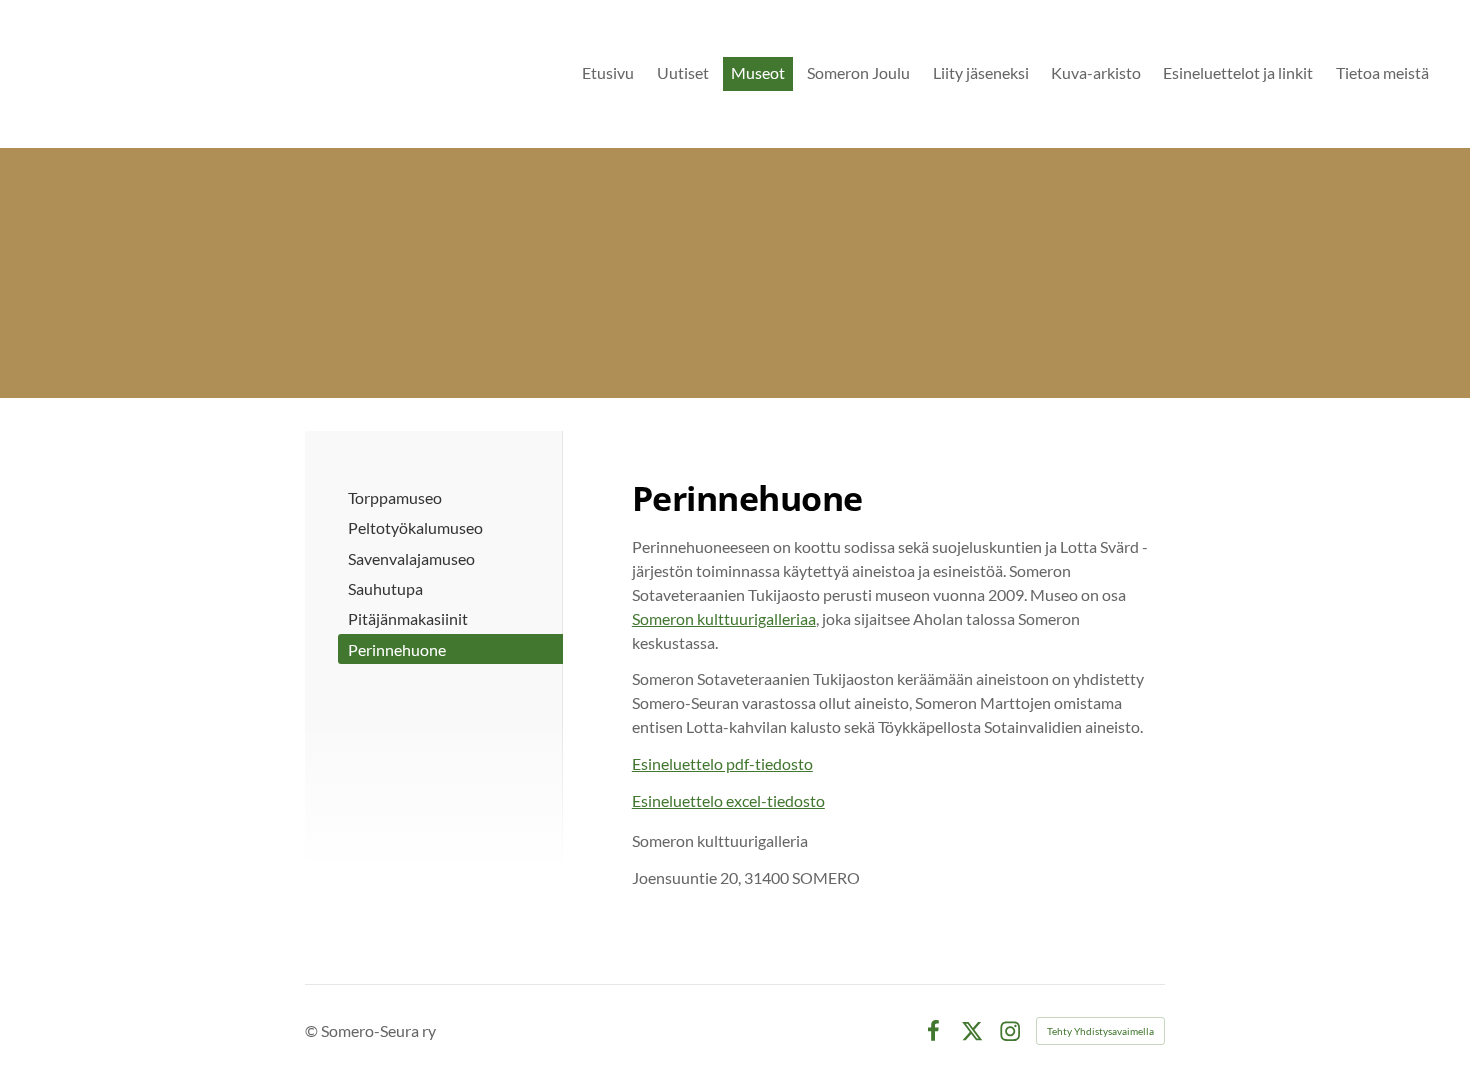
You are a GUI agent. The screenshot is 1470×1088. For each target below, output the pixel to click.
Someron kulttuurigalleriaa (724, 618)
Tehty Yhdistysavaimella (1100, 1031)
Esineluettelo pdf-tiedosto (722, 763)
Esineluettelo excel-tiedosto (728, 800)
